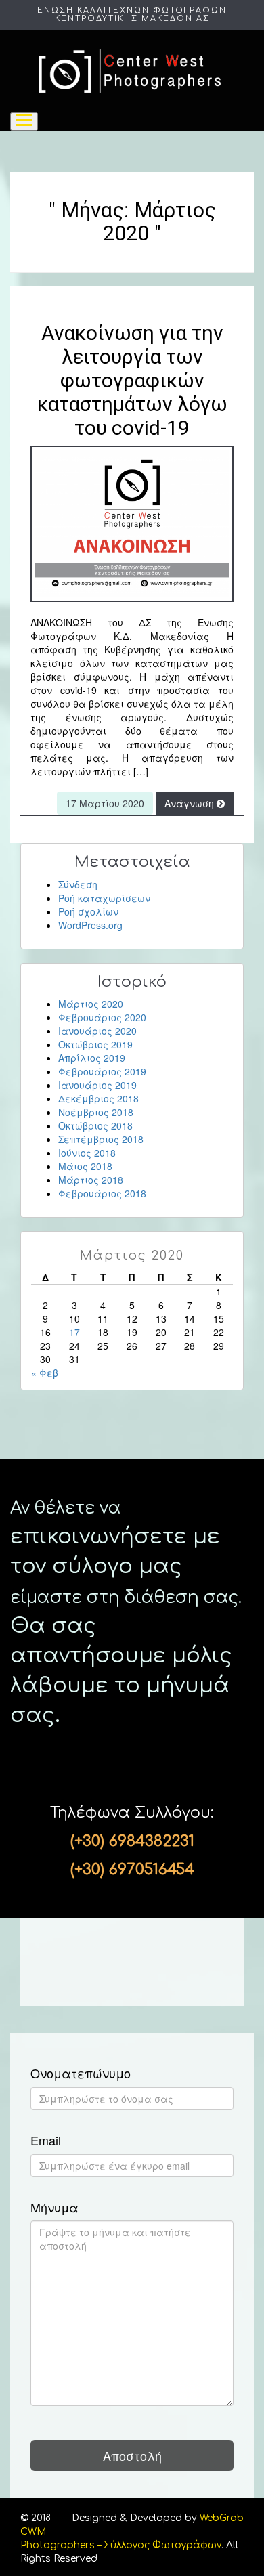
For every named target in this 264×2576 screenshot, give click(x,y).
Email (46, 2141)
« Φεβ (45, 1373)
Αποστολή (132, 2455)
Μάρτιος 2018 (91, 1180)
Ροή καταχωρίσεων (104, 898)
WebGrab (222, 2518)
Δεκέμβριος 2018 (98, 1098)
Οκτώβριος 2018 (95, 1125)
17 (74, 1332)
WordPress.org (90, 925)
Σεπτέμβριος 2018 (101, 1139)
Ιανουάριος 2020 (97, 1031)
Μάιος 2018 (85, 1166)
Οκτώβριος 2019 (95, 1044)
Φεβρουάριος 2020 (102, 1017)
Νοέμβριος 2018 (96, 1112)
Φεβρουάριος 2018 (102, 1193)
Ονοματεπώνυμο (81, 2074)
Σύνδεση (78, 884)
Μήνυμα (54, 2208)
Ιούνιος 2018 (87, 1153)
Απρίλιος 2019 (92, 1058)
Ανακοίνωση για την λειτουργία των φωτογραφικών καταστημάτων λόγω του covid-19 (132, 380)
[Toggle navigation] (24, 122)
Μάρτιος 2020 (91, 1004)
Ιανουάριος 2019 (97, 1085)
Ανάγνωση (191, 803)
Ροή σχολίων (88, 911)
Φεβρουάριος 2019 (102, 1071)
